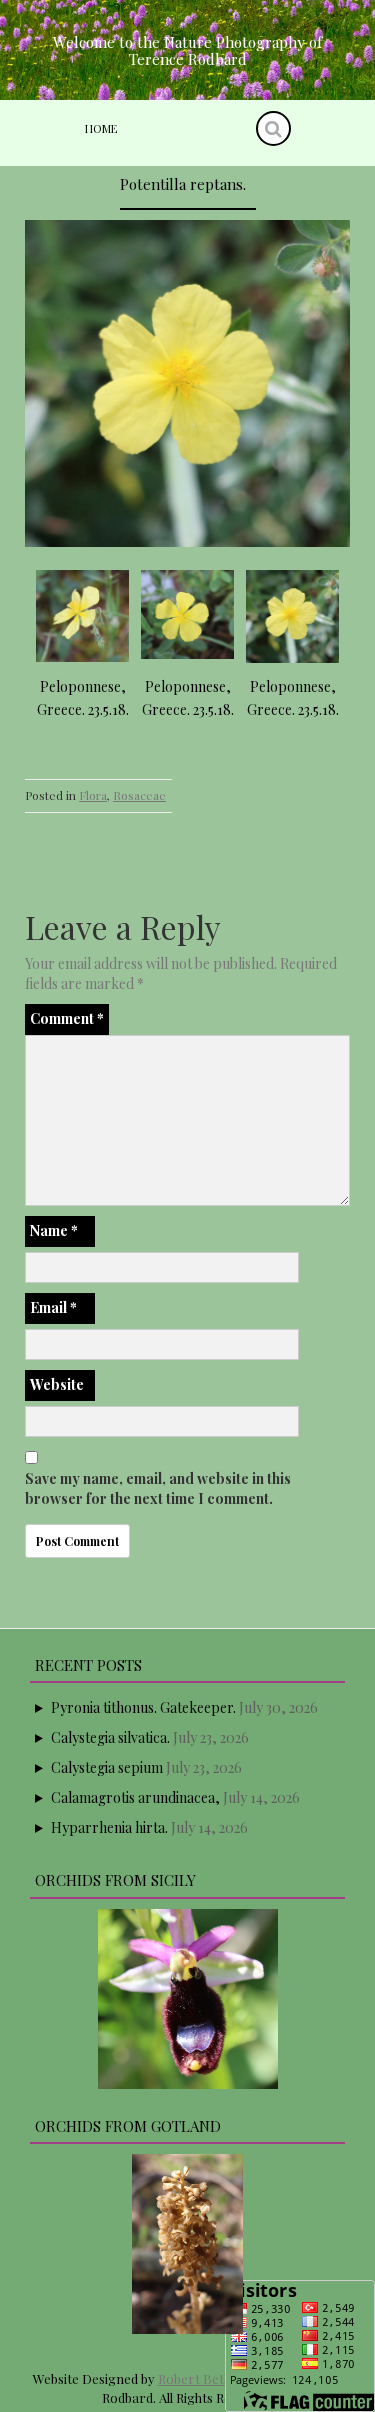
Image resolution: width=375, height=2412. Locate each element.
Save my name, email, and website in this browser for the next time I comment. (158, 1488)
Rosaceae (139, 795)
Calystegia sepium (107, 1767)
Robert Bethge (202, 2378)
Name (54, 1230)
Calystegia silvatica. (110, 1737)
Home (101, 128)
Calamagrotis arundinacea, (135, 1797)
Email (53, 1307)
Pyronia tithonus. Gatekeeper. (143, 1707)
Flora (93, 795)
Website (57, 1384)
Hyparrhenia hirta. (109, 1827)
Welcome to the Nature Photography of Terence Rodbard (187, 50)
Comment (67, 1018)
